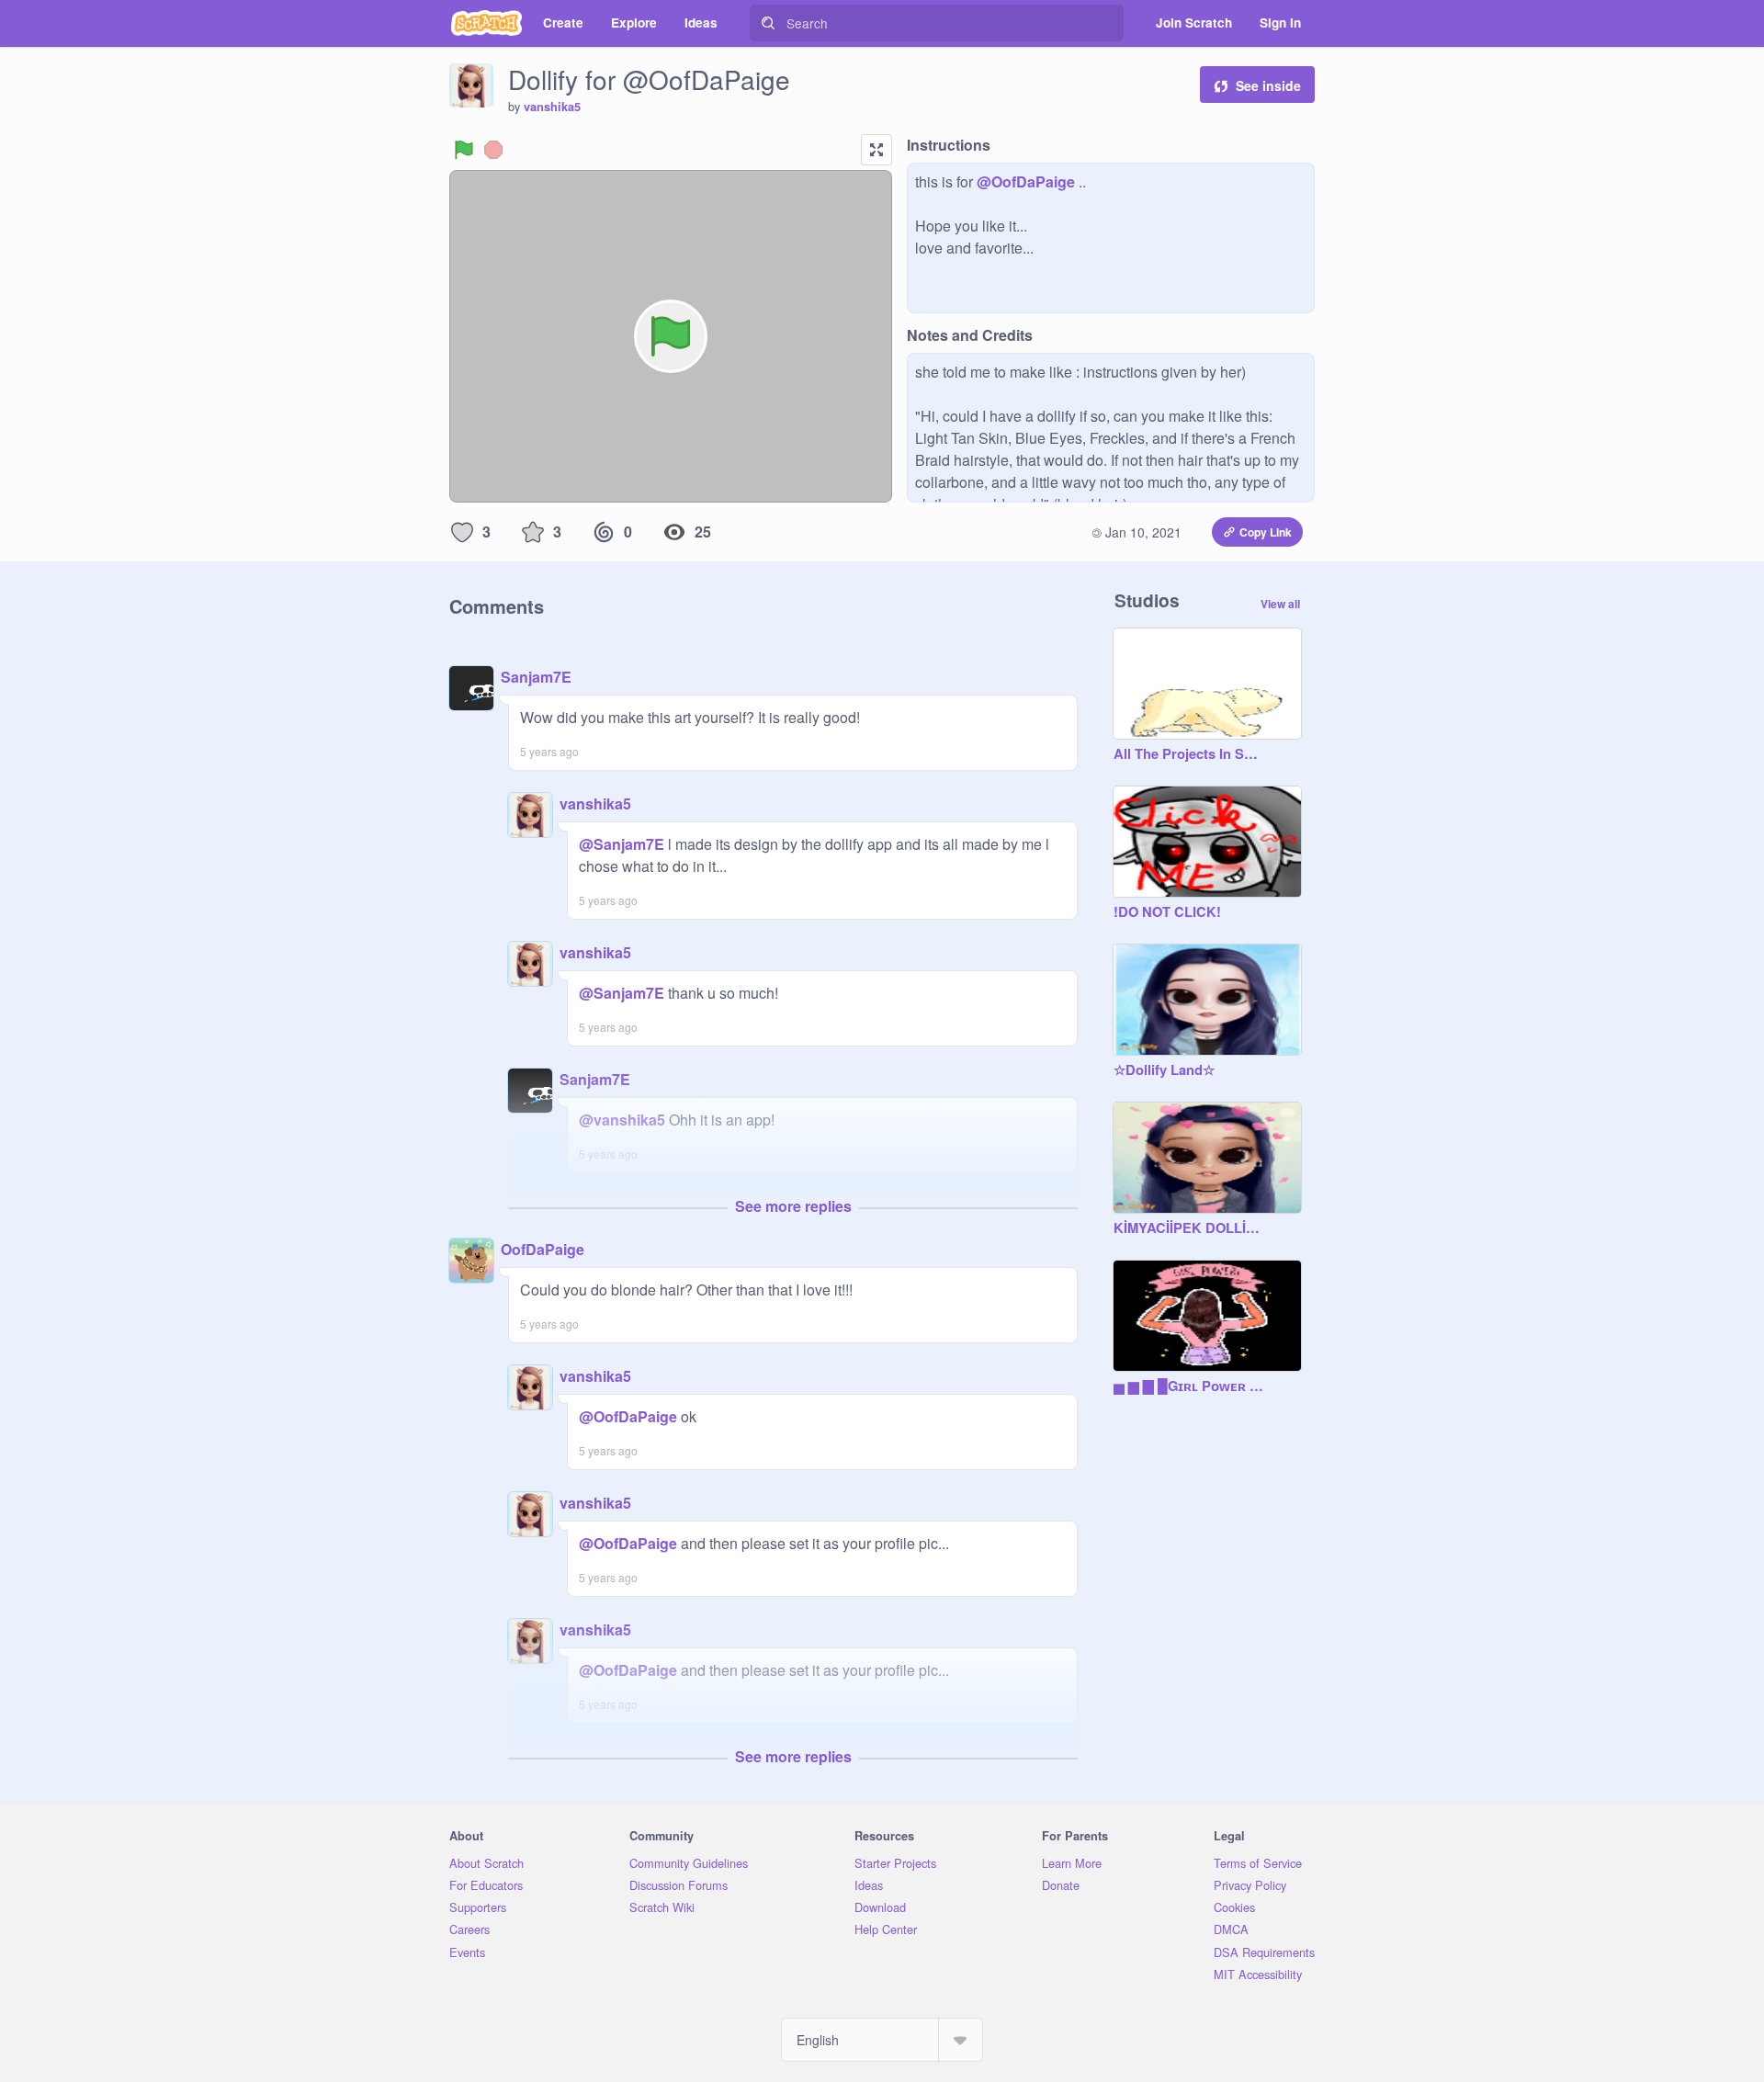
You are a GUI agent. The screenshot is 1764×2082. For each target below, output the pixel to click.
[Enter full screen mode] (876, 150)
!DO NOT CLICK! (1167, 912)
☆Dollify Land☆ (1164, 1070)
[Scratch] (486, 23)
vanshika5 (552, 107)
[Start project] (464, 150)
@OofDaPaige (1026, 181)
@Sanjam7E (622, 844)
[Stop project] (493, 150)
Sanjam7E (536, 677)
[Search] (768, 23)
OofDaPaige (543, 1249)
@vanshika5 (622, 1120)
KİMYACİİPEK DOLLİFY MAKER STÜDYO (1189, 1228)
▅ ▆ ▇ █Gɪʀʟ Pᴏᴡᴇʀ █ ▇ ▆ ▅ (1189, 1386)
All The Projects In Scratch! (1189, 754)
